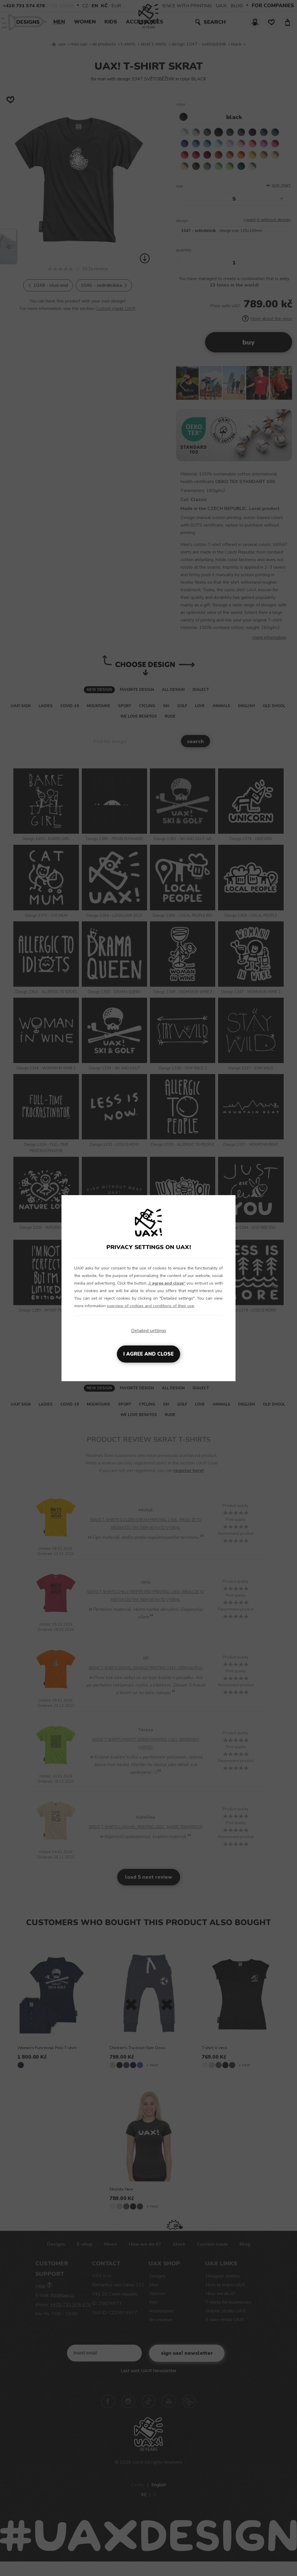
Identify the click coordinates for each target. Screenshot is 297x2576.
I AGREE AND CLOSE (148, 1354)
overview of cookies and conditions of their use (150, 1306)
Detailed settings (149, 1331)
